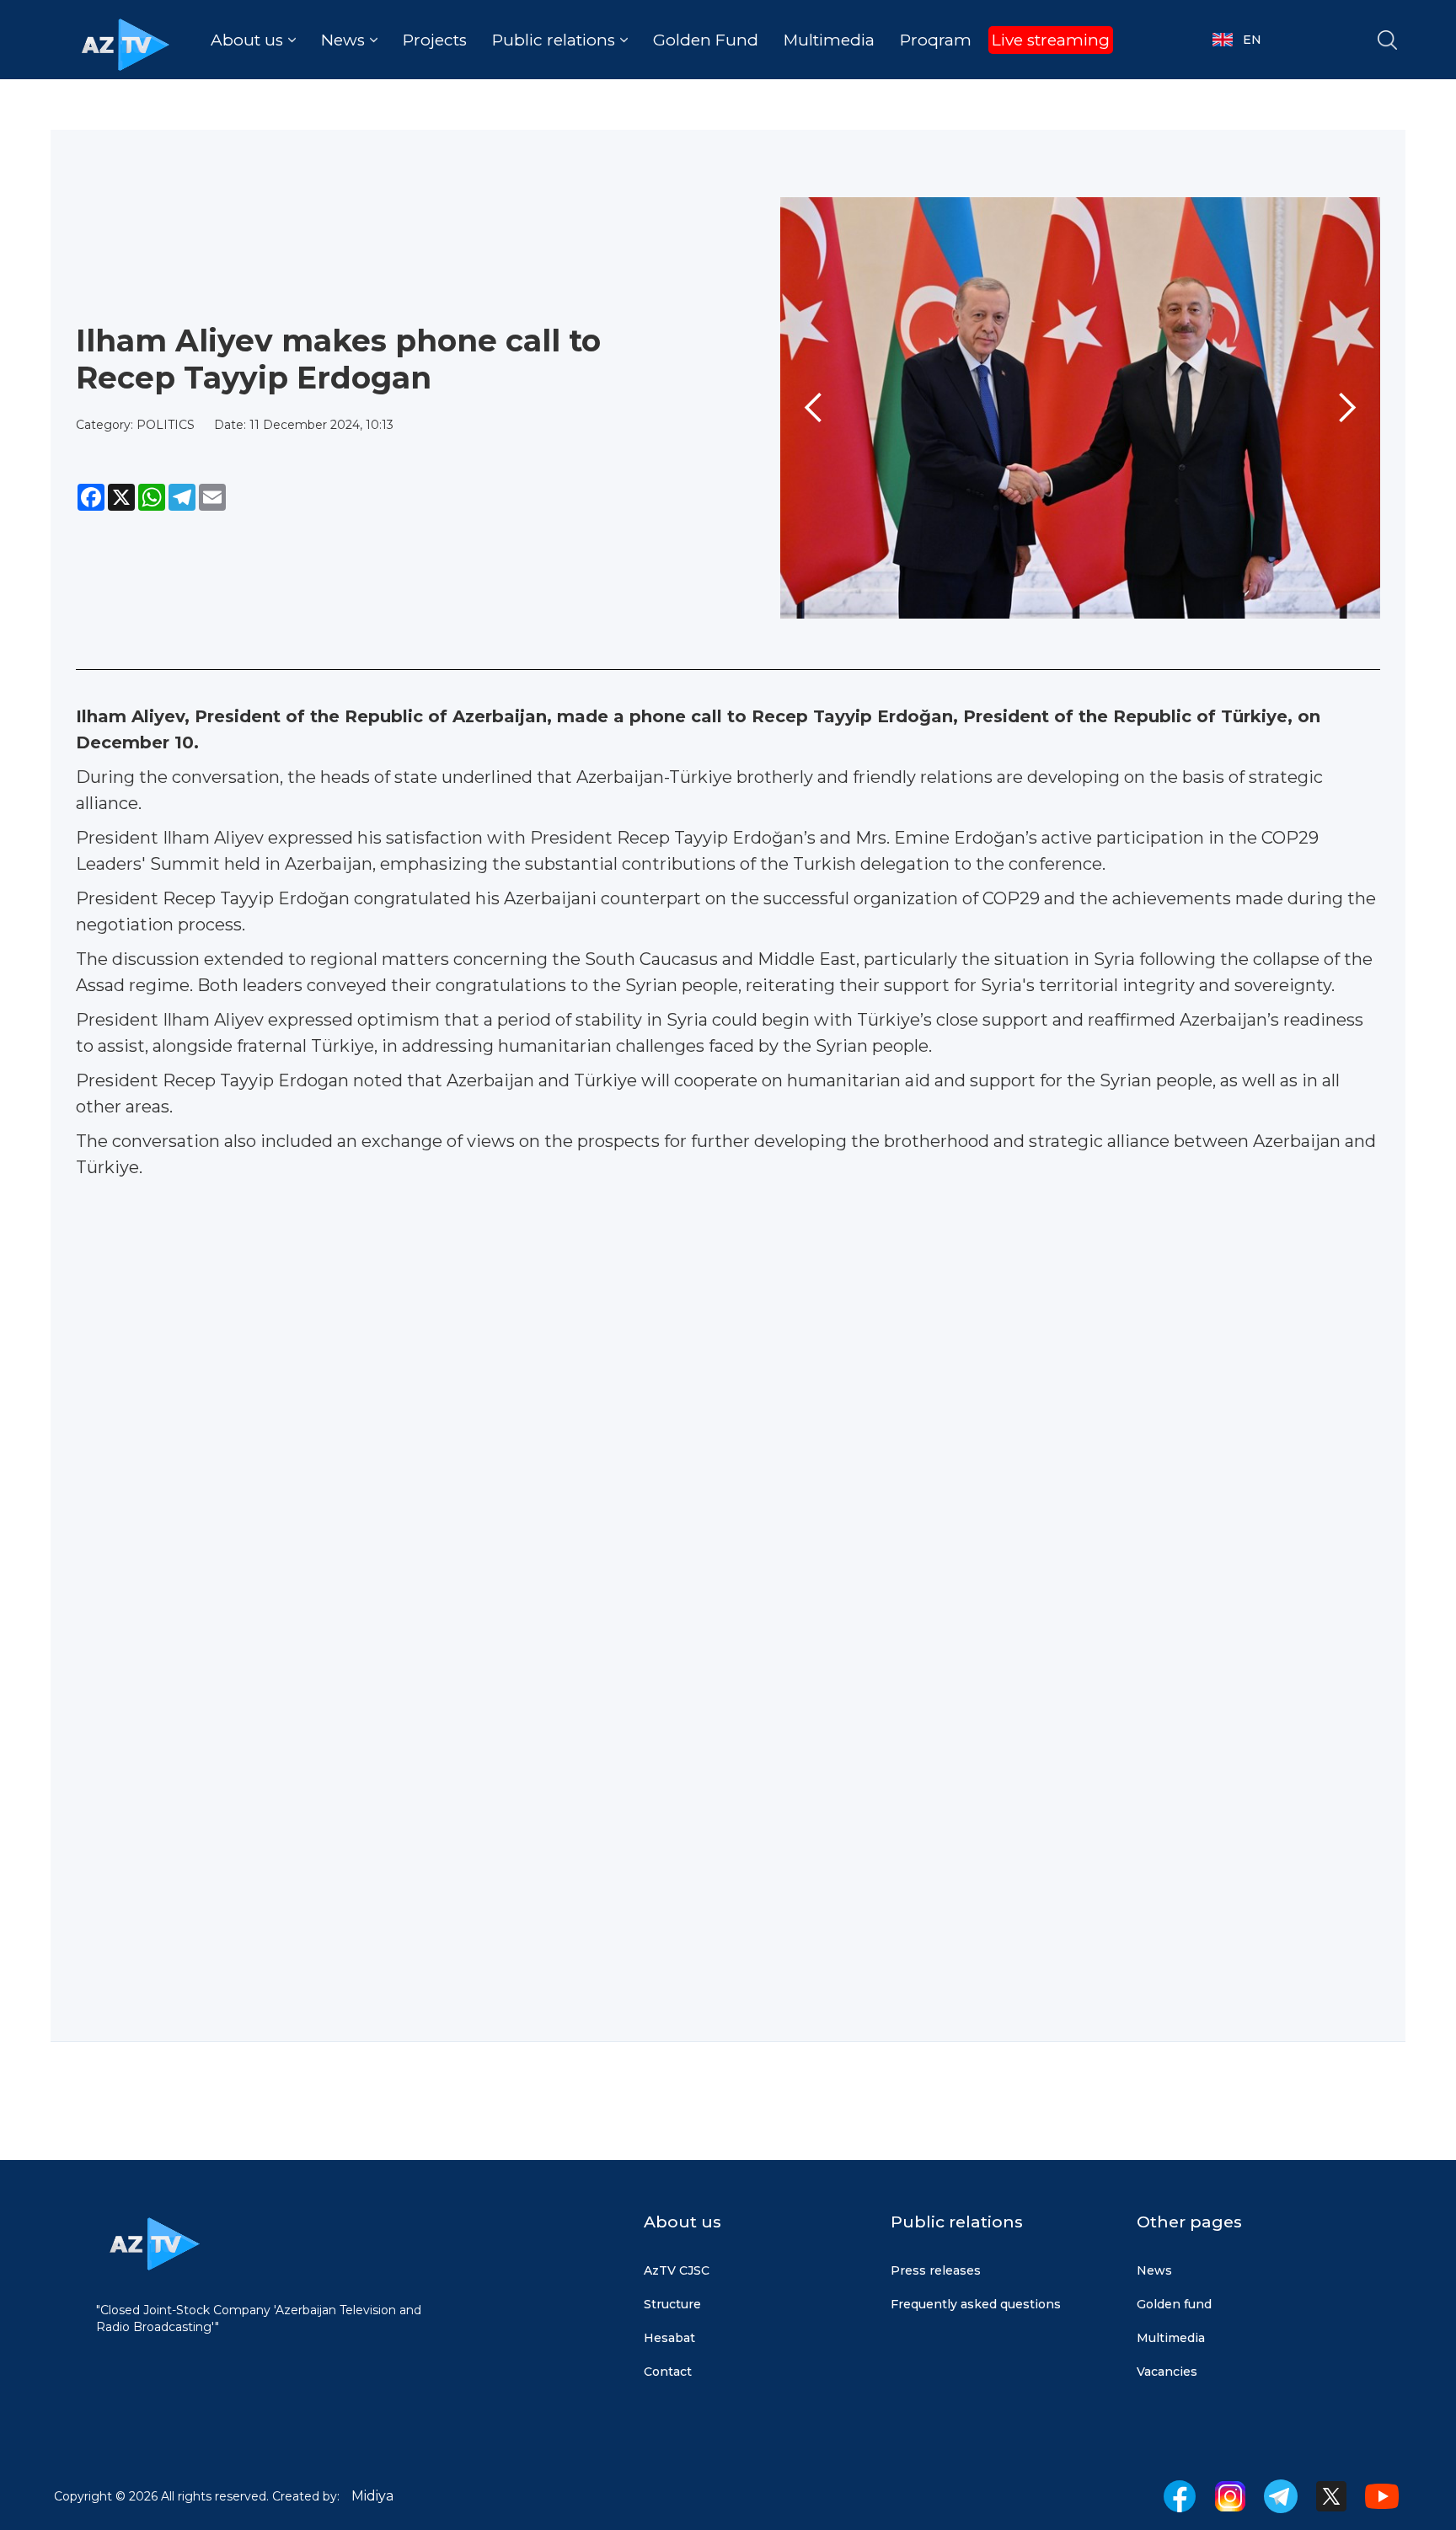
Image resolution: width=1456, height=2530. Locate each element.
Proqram (936, 40)
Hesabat (669, 2338)
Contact (668, 2372)
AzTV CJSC (677, 2270)
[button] (253, 40)
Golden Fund (706, 40)
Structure (672, 2304)
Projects (435, 40)
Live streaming (1051, 40)
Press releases (936, 2270)
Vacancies (1167, 2372)
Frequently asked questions (976, 2304)
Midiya (372, 2496)
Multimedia (829, 40)
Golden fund (1174, 2304)
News (1154, 2270)
